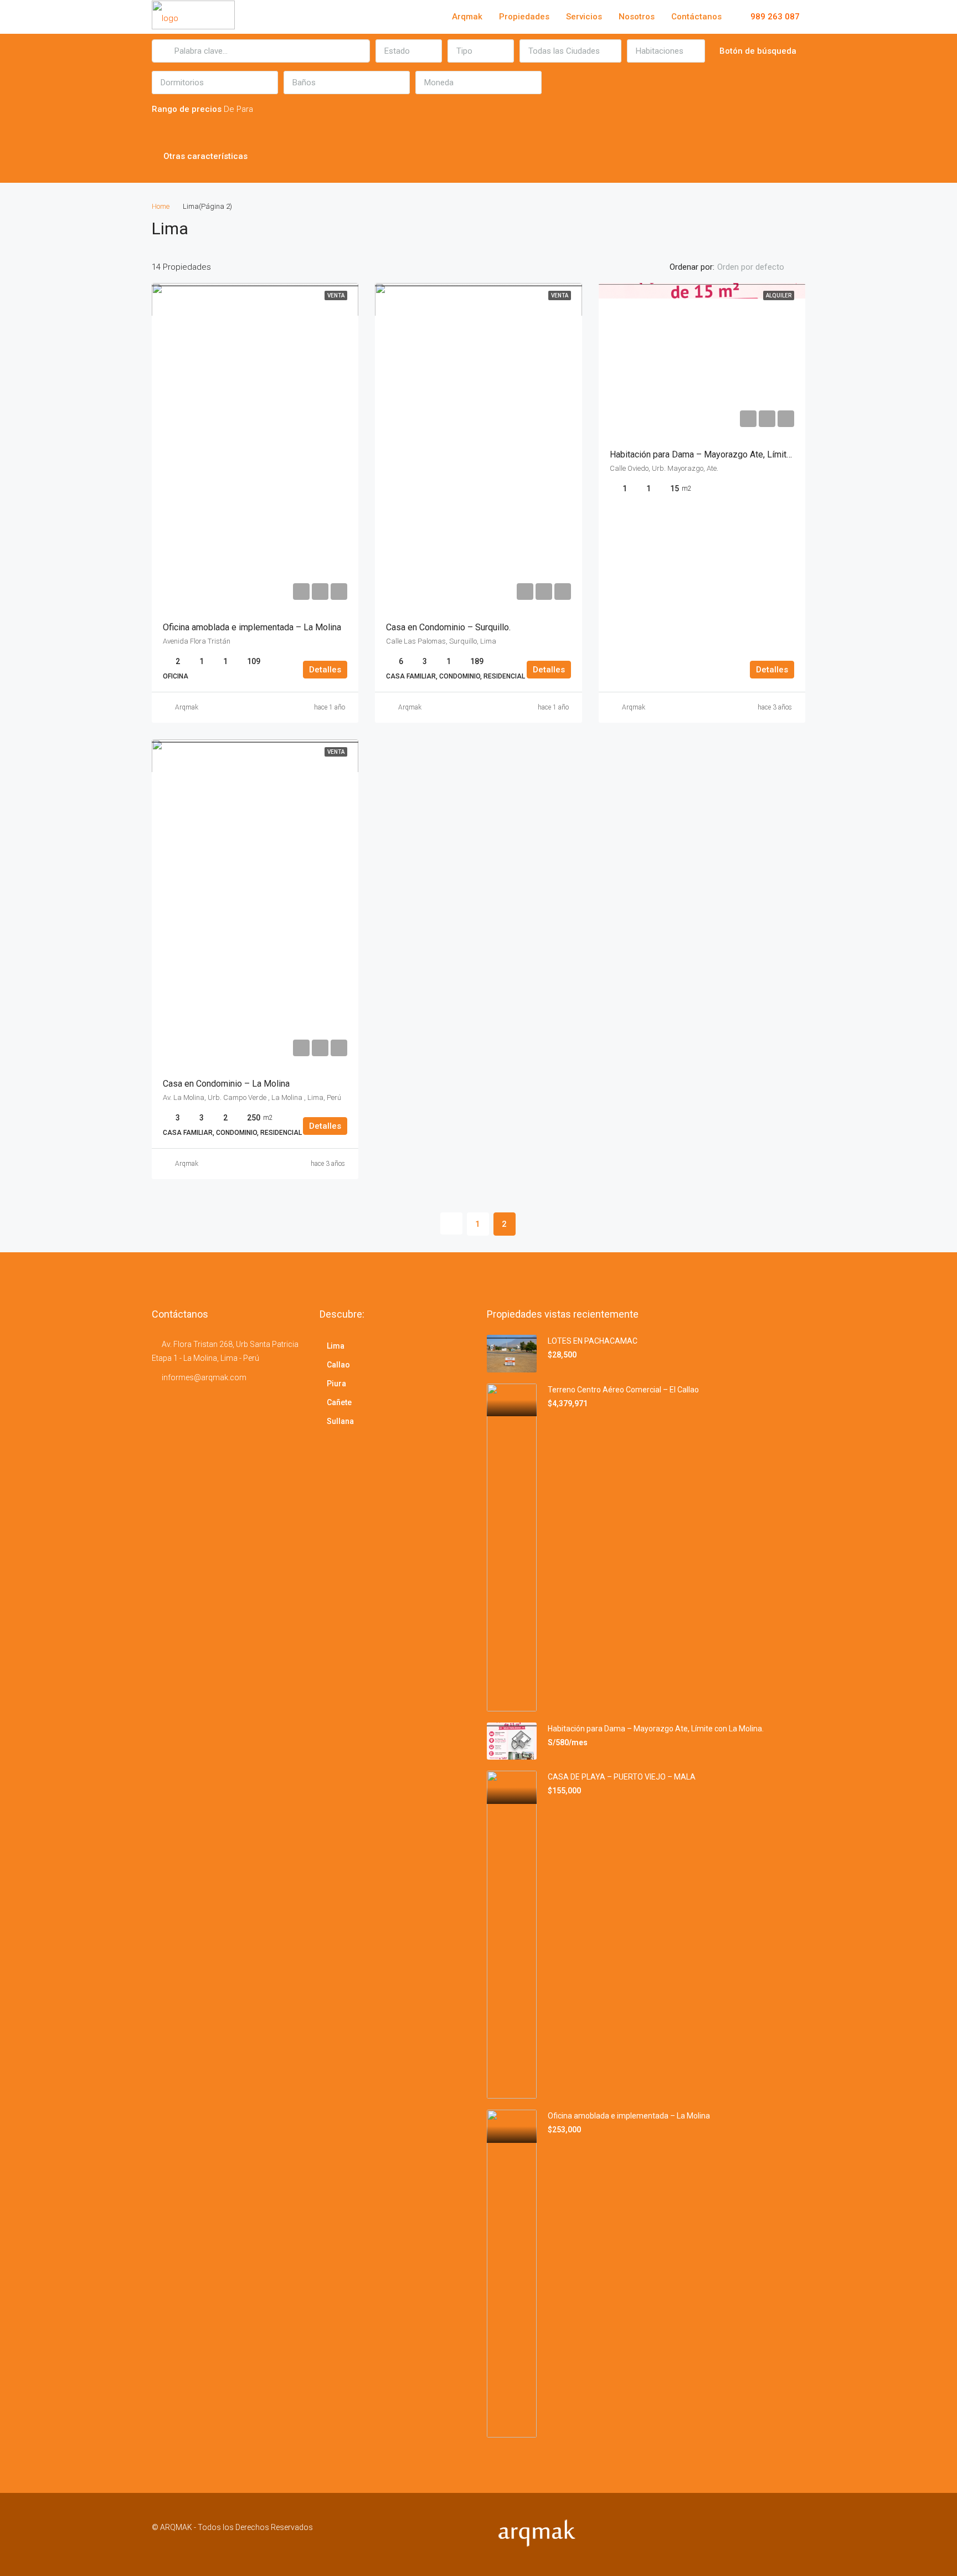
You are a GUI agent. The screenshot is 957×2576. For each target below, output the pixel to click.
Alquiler (779, 295)
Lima (336, 1346)
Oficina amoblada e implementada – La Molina (252, 627)
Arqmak (467, 17)
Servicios (584, 17)
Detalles (325, 670)
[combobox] (409, 51)
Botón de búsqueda (758, 51)
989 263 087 (774, 17)
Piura (336, 1384)
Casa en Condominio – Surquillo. (448, 627)
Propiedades (524, 17)
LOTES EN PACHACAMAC (593, 1341)
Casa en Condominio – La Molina (226, 1084)
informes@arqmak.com (204, 1377)
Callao (338, 1365)
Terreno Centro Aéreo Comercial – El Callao (623, 1390)
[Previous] (451, 1223)
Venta (336, 295)
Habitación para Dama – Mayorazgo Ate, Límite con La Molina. (729, 454)
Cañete (339, 1402)
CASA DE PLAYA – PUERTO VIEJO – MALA (622, 1777)
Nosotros (637, 17)
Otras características (204, 156)
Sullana (340, 1421)
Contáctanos (696, 17)
